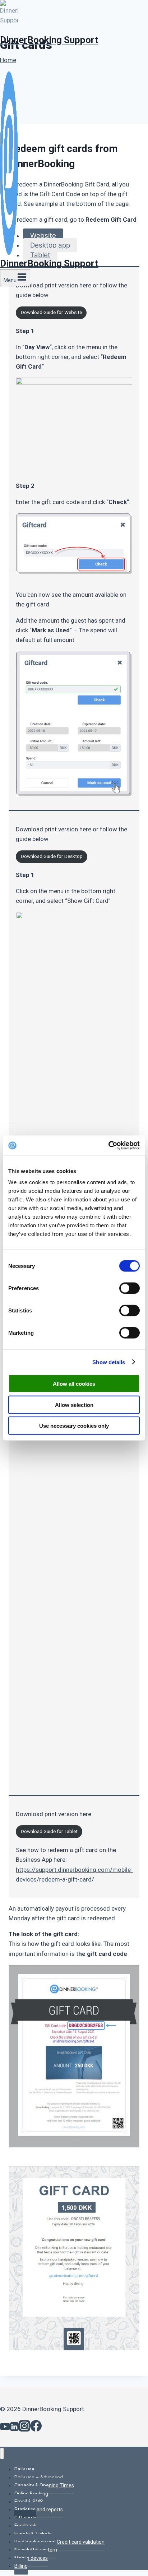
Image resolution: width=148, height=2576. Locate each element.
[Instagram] (24, 2428)
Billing (21, 2566)
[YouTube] (5, 2428)
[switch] (129, 1288)
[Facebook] (36, 2428)
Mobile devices (31, 2558)
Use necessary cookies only (74, 1426)
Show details (109, 1362)
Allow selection (74, 1405)
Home (8, 60)
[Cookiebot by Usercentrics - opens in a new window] (108, 1146)
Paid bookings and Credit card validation (59, 2542)
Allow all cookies (74, 1384)
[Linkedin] (14, 2428)
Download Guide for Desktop (52, 856)
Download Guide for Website (51, 312)
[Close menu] (2, 2454)
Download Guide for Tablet (49, 1831)
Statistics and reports (39, 2510)
